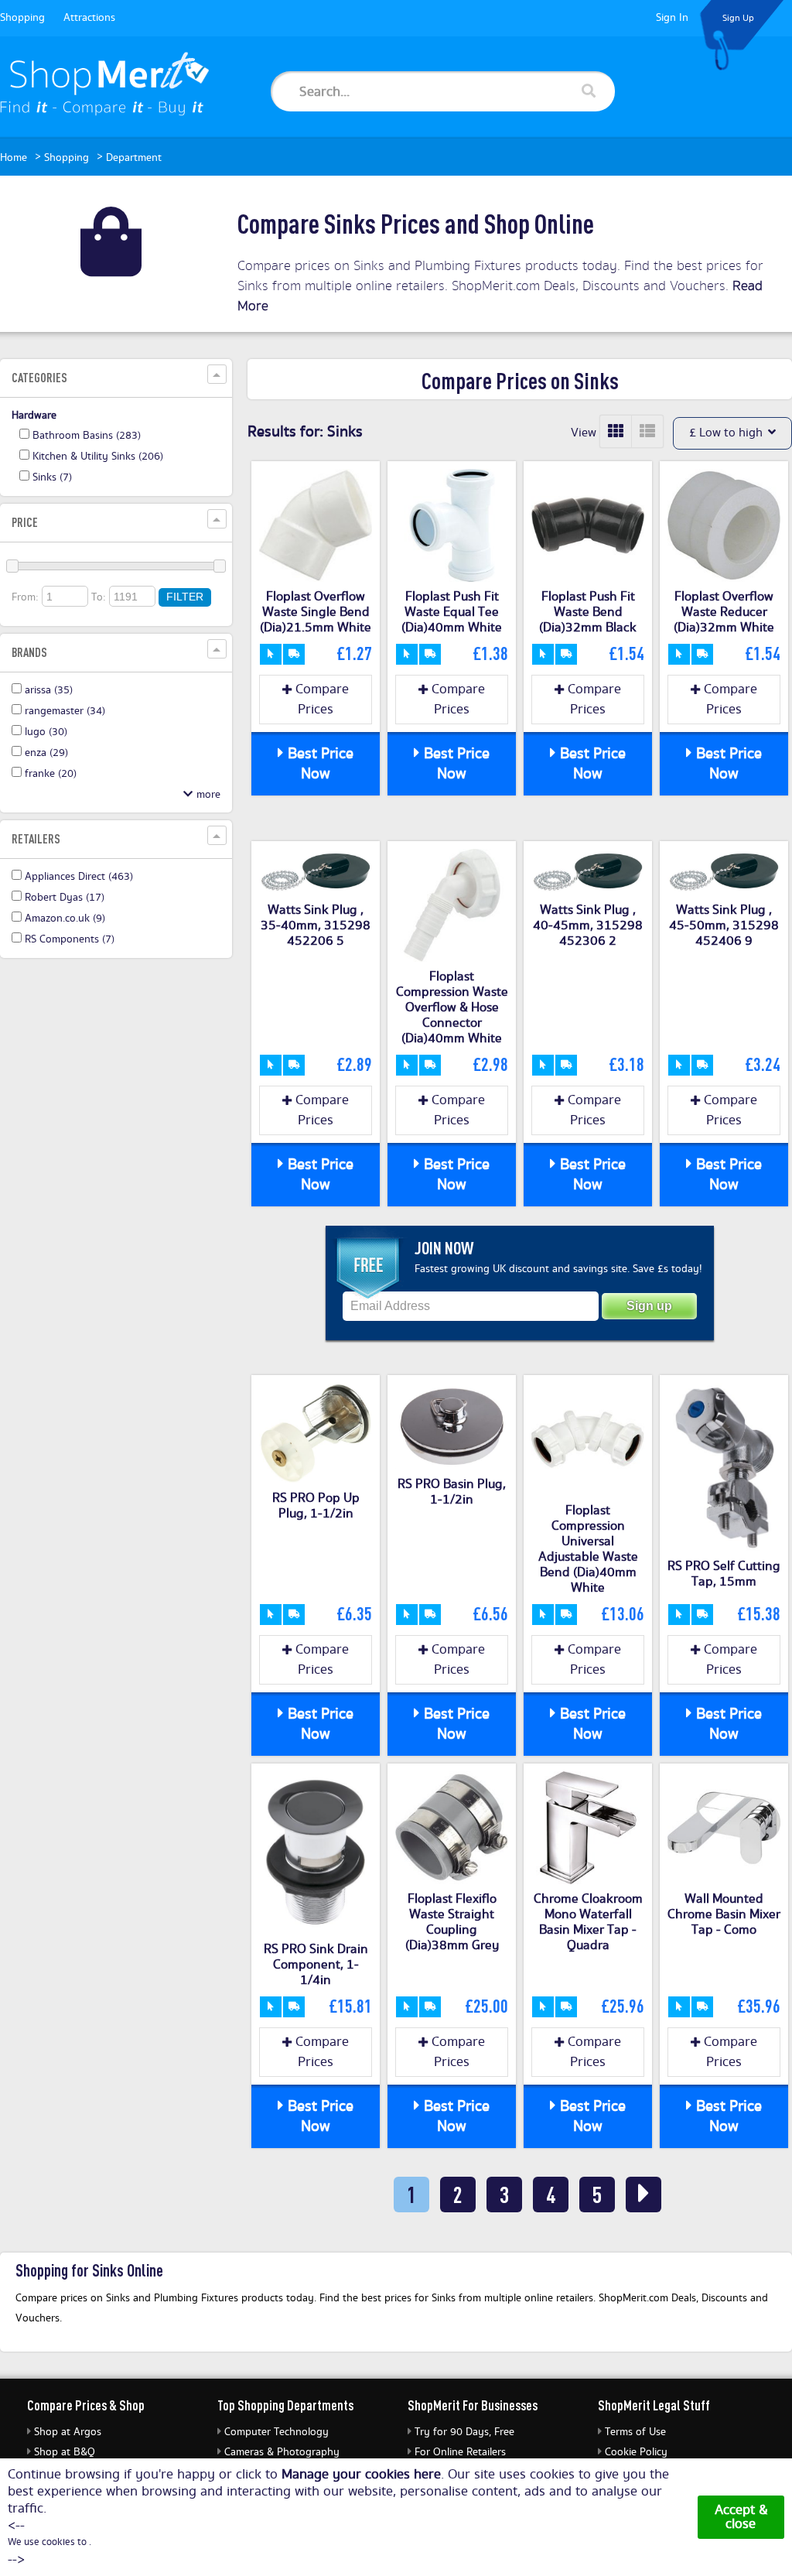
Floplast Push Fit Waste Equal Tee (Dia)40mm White (452, 612)
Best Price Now (319, 764)
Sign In (672, 18)
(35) (49, 690)
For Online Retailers (460, 2452)
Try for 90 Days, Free (464, 2432)
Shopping (22, 18)
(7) (52, 477)
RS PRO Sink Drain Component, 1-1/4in (316, 1965)
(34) (65, 711)
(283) (87, 436)
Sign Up (738, 18)
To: (99, 597)
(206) (98, 457)
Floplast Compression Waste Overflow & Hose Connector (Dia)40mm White (452, 1007)
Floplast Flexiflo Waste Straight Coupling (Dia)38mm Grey (452, 1922)
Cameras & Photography (282, 2452)
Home (14, 158)
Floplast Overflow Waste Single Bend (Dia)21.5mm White (316, 612)
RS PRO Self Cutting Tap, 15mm (724, 1574)
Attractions (89, 18)
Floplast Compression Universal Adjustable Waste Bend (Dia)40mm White (588, 1549)
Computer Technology (277, 2432)
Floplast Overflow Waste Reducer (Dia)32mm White (724, 612)
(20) (51, 774)
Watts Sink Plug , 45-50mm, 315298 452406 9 (724, 925)
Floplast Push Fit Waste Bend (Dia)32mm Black (588, 612)
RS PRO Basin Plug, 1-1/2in (452, 1492)
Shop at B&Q (65, 2452)
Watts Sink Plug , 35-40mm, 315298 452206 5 (316, 925)
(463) (79, 877)
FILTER (185, 597)
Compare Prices (320, 700)
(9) (65, 919)
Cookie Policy (636, 2452)
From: (25, 597)
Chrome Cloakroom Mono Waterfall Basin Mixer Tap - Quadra (588, 1922)
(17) (65, 898)
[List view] (647, 431)
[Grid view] (616, 431)
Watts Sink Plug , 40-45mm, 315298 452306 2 (588, 925)
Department (134, 158)
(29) (46, 753)
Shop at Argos (68, 2432)
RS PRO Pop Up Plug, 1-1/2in (316, 1506)
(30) (46, 732)
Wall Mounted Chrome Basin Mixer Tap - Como (724, 1914)
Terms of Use (635, 2432)
